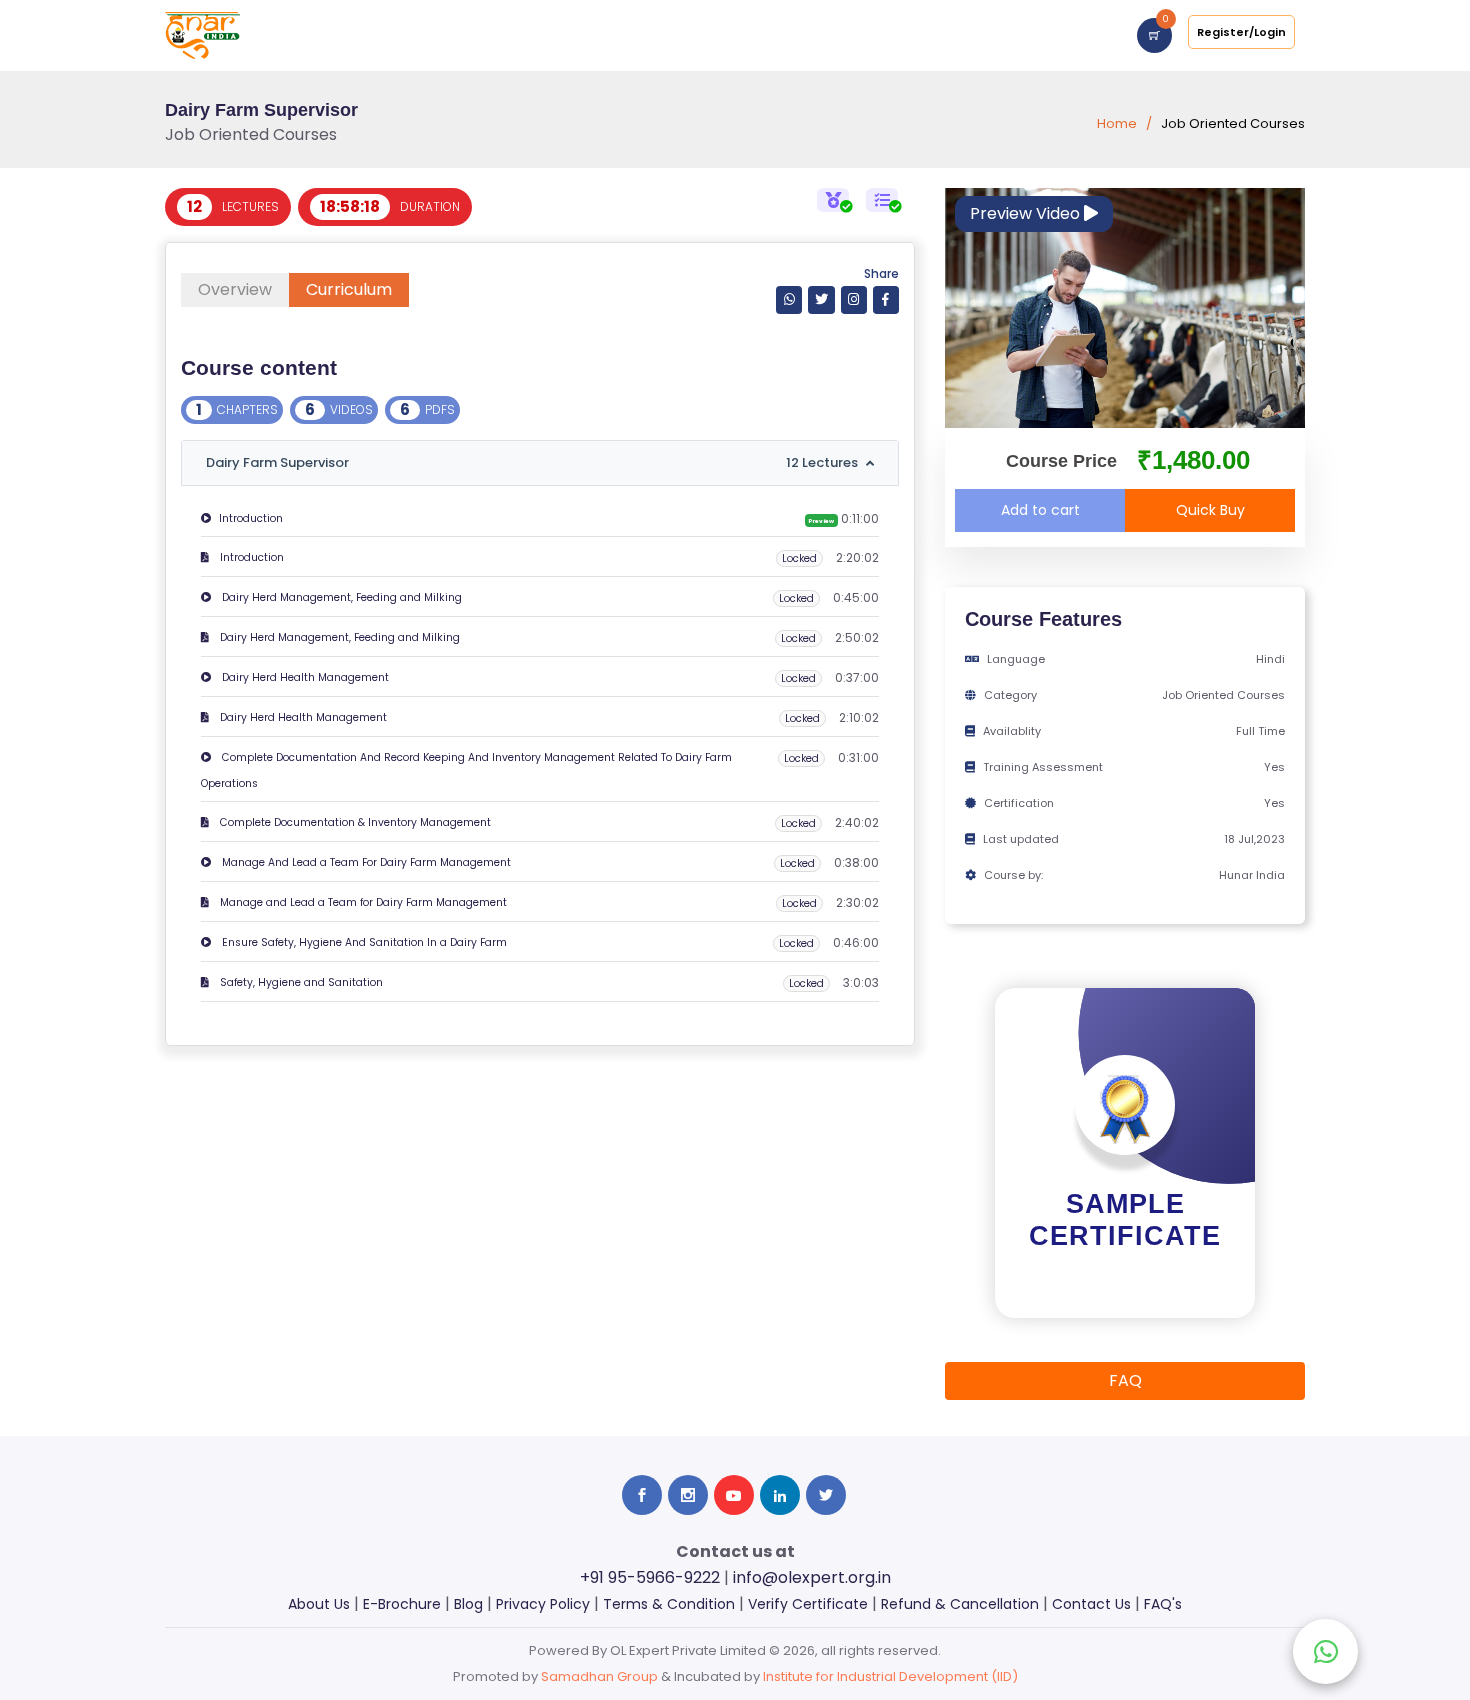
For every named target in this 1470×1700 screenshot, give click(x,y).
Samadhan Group (599, 1676)
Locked (799, 558)
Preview (821, 521)
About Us (319, 1604)
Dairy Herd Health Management (304, 677)
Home (1117, 123)
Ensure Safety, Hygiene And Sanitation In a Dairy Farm (363, 942)
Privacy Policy (543, 1604)
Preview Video (1027, 213)
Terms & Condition (669, 1604)
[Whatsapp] (789, 299)
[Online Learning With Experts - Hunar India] (202, 34)
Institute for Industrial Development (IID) (890, 1676)
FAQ (1125, 1380)
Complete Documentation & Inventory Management (354, 822)
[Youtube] (734, 1495)
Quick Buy (1210, 510)
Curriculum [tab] (349, 289)
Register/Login (1241, 32)
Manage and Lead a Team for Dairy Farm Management (362, 902)
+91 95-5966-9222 (650, 1577)
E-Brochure (402, 1604)
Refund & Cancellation (960, 1604)
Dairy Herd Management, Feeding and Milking (340, 597)
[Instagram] (854, 299)
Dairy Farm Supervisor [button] (532, 462)
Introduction (251, 518)
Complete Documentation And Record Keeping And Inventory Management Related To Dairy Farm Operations (466, 770)
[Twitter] (821, 299)
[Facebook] (886, 299)
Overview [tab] (235, 289)
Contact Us (1091, 1604)
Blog (468, 1604)
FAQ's (1163, 1604)
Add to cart (1040, 510)
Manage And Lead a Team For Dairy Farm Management (365, 862)
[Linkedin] (780, 1495)
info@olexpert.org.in (812, 1577)
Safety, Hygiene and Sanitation (300, 982)
